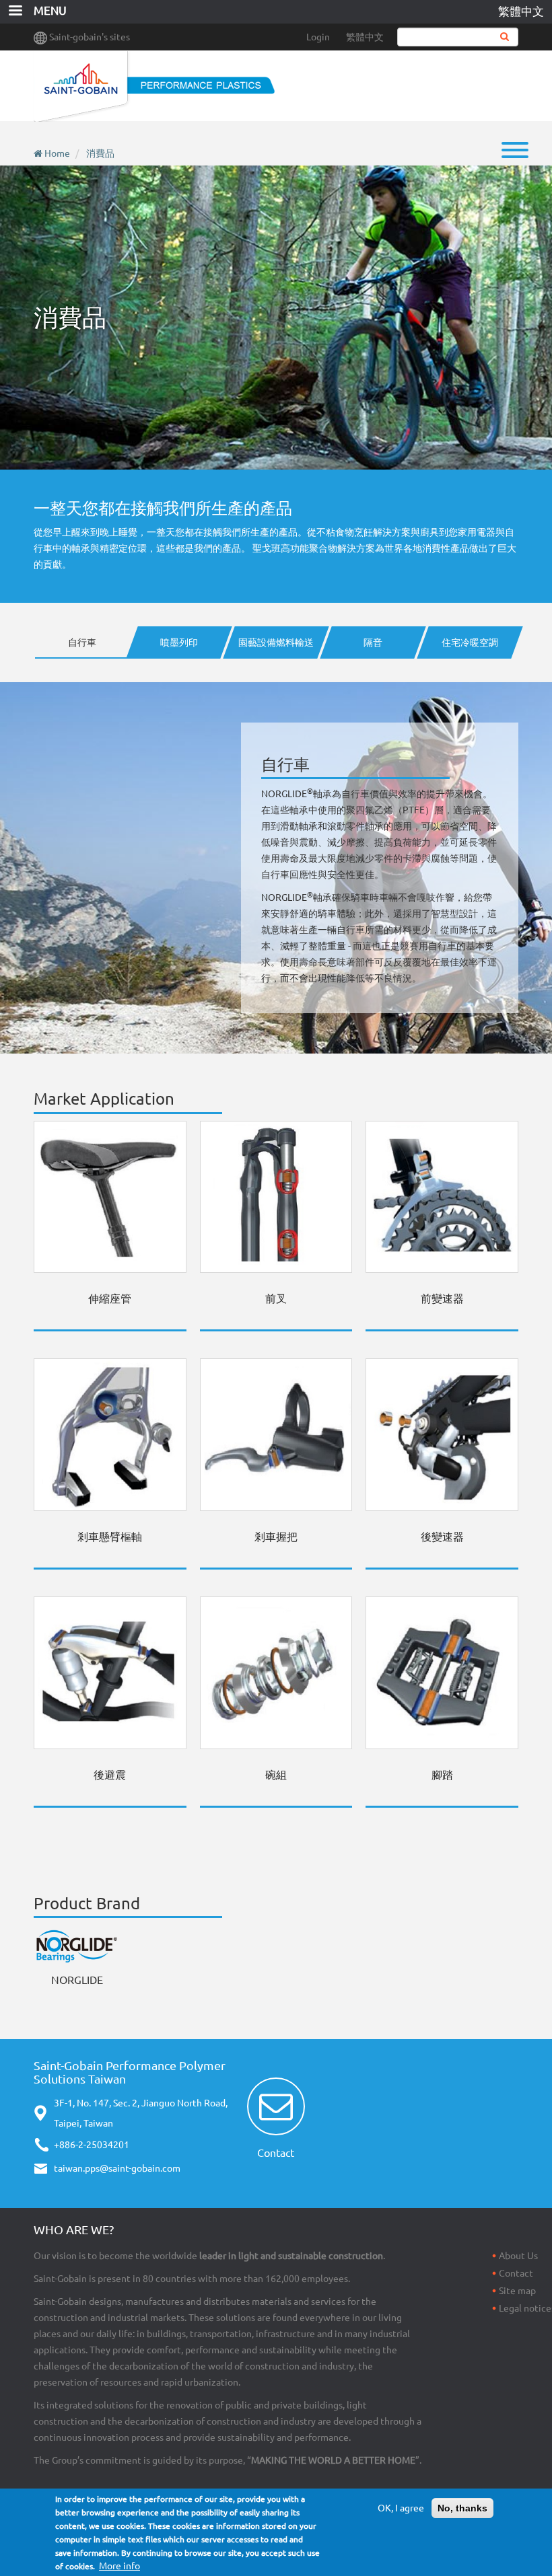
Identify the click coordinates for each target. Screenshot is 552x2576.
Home (57, 153)
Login (318, 37)
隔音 (373, 642)
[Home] (156, 86)
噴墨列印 (179, 642)
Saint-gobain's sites (90, 37)
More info (119, 2566)
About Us (518, 2256)
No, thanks (462, 2508)
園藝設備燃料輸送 (276, 642)
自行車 (82, 642)
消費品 (100, 153)
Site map (517, 2291)
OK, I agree (401, 2508)
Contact (276, 2153)
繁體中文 (521, 11)
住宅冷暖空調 (470, 642)
